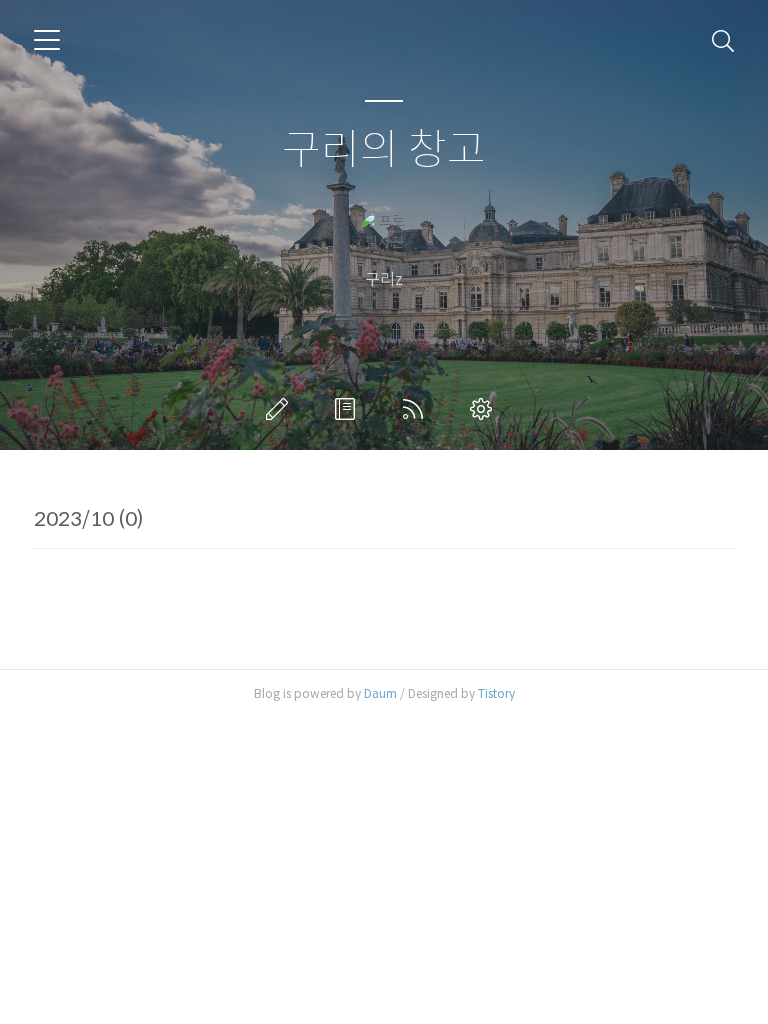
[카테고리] (47, 40)
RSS (417, 409)
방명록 (349, 409)
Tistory (496, 693)
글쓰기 (281, 409)
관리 (485, 409)
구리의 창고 (384, 150)
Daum (380, 693)
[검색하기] (723, 40)
